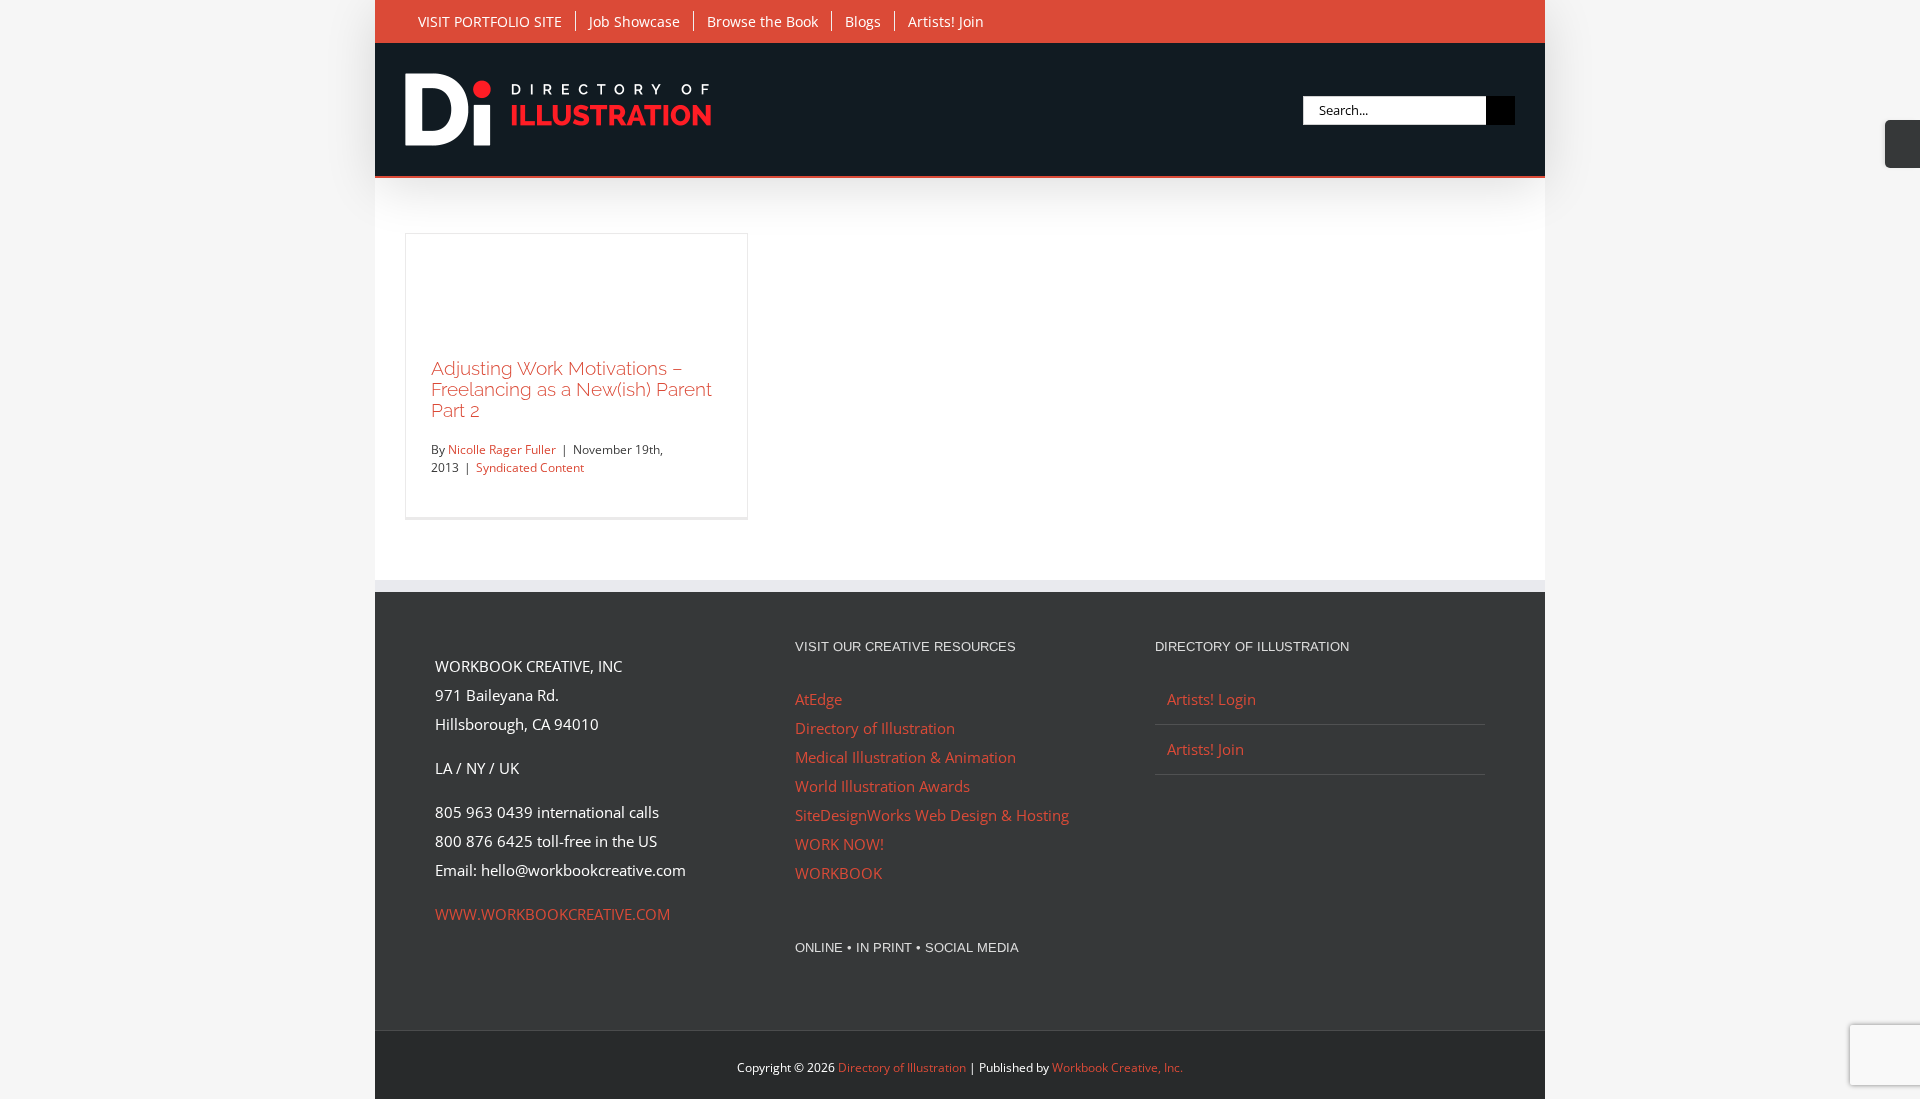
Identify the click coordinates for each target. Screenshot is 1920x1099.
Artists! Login (1211, 699)
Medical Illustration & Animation (905, 757)
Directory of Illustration (875, 728)
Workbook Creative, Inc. (1117, 1067)
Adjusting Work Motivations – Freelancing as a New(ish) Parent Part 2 (571, 389)
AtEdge (818, 699)
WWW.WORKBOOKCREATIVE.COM (552, 914)
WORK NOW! (839, 844)
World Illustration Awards (882, 786)
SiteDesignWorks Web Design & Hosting (932, 815)
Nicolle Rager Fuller (502, 449)
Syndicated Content (530, 467)
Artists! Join (1205, 749)
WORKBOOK (838, 873)
